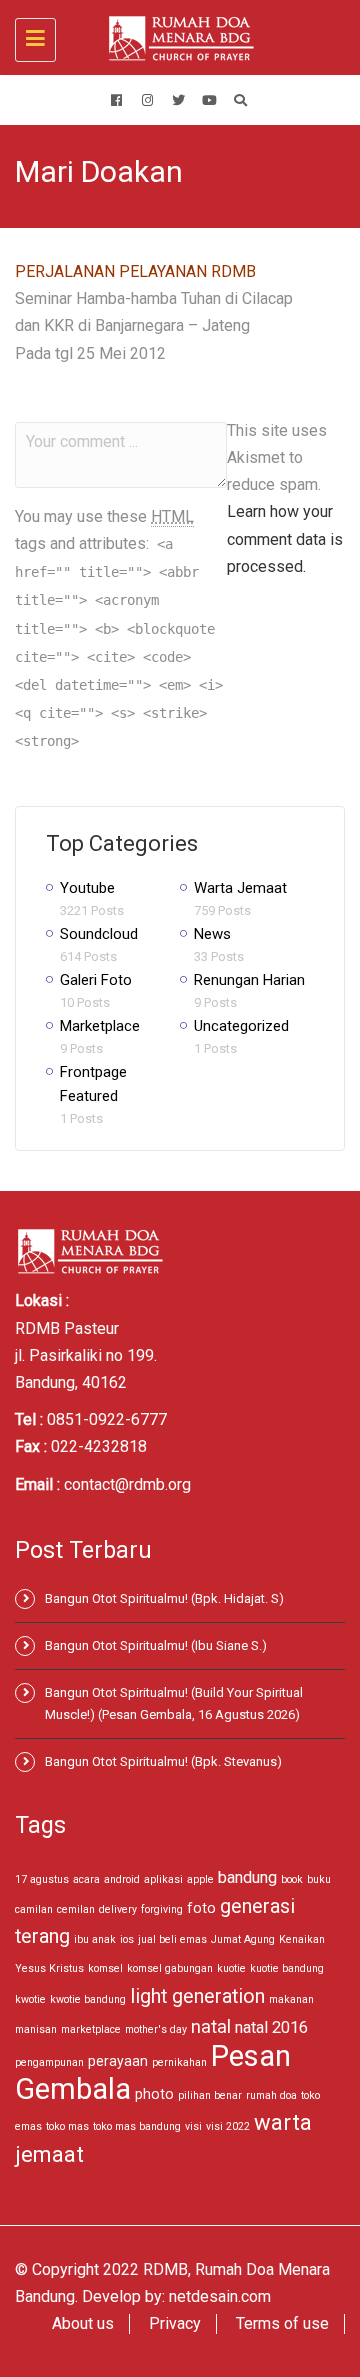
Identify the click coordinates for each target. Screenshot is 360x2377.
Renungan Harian (249, 980)
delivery (118, 1909)
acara (86, 1879)
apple (200, 1879)
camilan (34, 1909)
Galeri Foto (96, 980)
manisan (36, 2029)
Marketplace (100, 1026)
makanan (291, 1999)
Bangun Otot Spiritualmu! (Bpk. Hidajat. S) (164, 1598)
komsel (105, 1968)
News (212, 934)
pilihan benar (210, 2095)
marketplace (91, 2029)
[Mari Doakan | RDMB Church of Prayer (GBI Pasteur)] (175, 37)
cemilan (76, 1909)
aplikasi (163, 1879)
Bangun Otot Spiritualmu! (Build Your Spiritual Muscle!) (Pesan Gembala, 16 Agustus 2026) (174, 1703)
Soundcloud (99, 934)
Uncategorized (241, 1026)
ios (127, 1939)
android (122, 1879)
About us (83, 2323)
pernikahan (179, 2062)
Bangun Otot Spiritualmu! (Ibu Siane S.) (156, 1645)
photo (154, 2094)
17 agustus (42, 1879)
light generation (197, 1996)
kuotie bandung (287, 1968)
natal (211, 2026)
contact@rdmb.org (127, 1484)
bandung (247, 1877)
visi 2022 (228, 2126)
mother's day (156, 2029)
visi (193, 2126)
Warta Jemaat (240, 888)
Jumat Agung (243, 1939)
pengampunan (49, 2062)
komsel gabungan (170, 1968)
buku (319, 1879)
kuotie (231, 1968)
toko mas (67, 2126)
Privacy (175, 2323)
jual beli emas (172, 1939)
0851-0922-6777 (107, 1419)
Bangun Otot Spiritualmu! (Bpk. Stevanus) (163, 1761)
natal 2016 (271, 2027)
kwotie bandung (88, 1999)
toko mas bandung (137, 2126)
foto (201, 1908)
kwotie (30, 1999)
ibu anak (95, 1939)
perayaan (118, 2061)
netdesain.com (220, 2296)
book (292, 1879)
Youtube (87, 888)
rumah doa (271, 2095)
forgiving (162, 1909)
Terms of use (282, 2323)
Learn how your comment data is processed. (285, 538)
